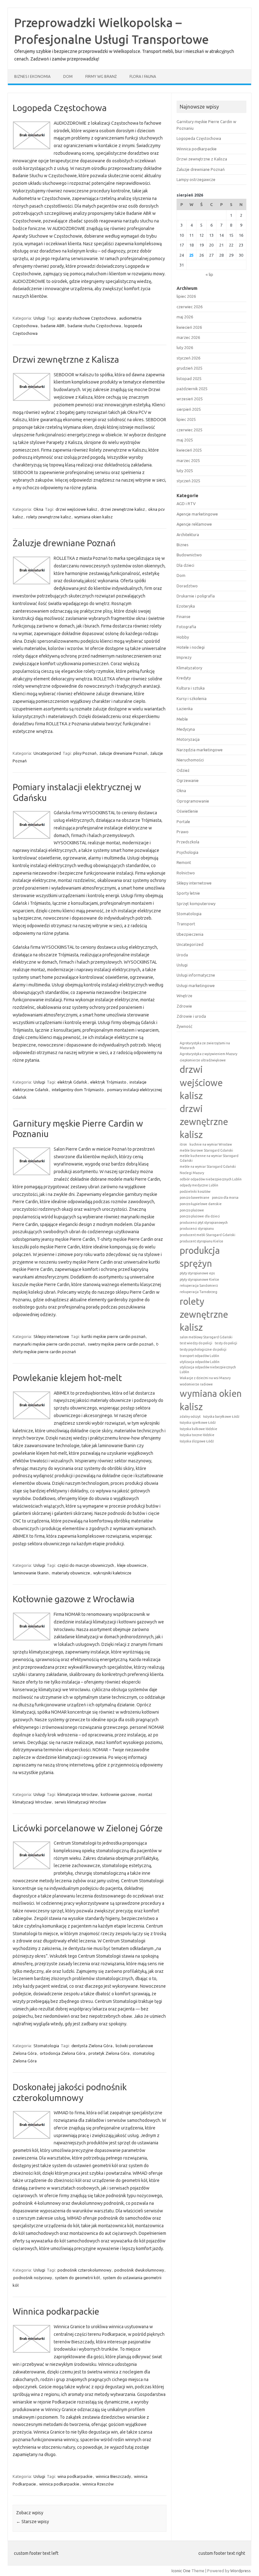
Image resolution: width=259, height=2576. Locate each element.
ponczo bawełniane (195, 1197)
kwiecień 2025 (189, 450)
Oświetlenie (187, 811)
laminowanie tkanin (31, 1573)
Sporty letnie (188, 893)
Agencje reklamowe (194, 524)
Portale (183, 822)
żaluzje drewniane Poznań (123, 753)
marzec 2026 (188, 337)
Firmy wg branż (101, 76)
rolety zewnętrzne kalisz (49, 517)
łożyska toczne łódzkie (197, 1435)
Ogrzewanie (188, 780)
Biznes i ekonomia (32, 76)
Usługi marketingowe (196, 985)
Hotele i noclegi (191, 647)
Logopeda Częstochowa (60, 108)
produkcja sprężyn (200, 1257)
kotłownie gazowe (118, 1794)
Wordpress (241, 2571)
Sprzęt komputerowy (196, 903)
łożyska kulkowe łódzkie (199, 1429)
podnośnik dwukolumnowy (139, 2270)
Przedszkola (188, 842)
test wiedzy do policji (196, 1343)
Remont (184, 862)
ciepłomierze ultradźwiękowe (203, 1060)
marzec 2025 (188, 460)
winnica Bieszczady (113, 2476)
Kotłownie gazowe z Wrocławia (74, 1599)
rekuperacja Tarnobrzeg (199, 1292)
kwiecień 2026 (189, 327)
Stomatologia (46, 2046)
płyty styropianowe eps (197, 1273)
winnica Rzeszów (98, 2484)
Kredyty (184, 678)
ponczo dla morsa (225, 1197)
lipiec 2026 (186, 296)
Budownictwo (189, 555)
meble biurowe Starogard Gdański (206, 1150)
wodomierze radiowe (196, 1384)
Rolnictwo (186, 873)
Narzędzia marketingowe (200, 750)
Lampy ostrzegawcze (196, 179)
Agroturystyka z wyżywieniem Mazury (208, 1054)
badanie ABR (53, 326)
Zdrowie (184, 1006)
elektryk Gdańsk (72, 1082)
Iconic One (181, 2571)
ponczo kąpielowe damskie (201, 1204)
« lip (209, 274)
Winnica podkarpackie (56, 2311)
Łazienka (185, 709)
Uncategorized (47, 753)
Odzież (183, 770)
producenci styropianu (197, 1229)
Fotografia (186, 627)
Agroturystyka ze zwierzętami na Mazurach (205, 1045)
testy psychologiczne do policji (203, 1349)
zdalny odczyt (190, 1416)
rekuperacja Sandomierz (199, 1285)
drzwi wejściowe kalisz (76, 509)
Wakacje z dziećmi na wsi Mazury (205, 1378)
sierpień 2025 (189, 409)
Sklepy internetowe (51, 1336)
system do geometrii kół (77, 2278)
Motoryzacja (188, 739)
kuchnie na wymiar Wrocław (211, 1144)
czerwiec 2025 (190, 430)
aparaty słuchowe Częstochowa (87, 318)
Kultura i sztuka (191, 688)
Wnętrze (184, 996)
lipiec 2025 (186, 419)
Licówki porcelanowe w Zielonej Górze (88, 1828)
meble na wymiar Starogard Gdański (208, 1166)
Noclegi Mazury (192, 1173)
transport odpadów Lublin (199, 1356)
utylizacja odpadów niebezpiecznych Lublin (208, 1369)
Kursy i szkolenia (192, 698)
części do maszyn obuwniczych (86, 1565)
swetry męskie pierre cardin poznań (120, 1344)
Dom (68, 76)
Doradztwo (187, 586)
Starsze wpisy (33, 2522)
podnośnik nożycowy (33, 2278)
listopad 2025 (189, 378)
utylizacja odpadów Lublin (200, 1362)
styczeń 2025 (188, 481)
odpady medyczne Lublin (199, 1185)
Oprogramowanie (193, 801)
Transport (186, 924)
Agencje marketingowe (197, 514)
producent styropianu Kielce (202, 1241)
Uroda (182, 955)
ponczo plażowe (192, 1210)
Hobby (183, 637)
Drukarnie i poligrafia (196, 596)
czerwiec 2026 (190, 307)
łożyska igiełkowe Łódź (198, 1422)
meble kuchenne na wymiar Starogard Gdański (209, 1158)
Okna (38, 509)
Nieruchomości (190, 760)
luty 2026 (185, 347)
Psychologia (187, 852)
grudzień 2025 (190, 368)
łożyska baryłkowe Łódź (221, 1416)
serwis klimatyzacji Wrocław (80, 1802)
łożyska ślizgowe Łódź (197, 1441)
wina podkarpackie (75, 2476)
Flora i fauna (143, 76)
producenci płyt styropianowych (204, 1222)
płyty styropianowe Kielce (199, 1279)
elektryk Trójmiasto (108, 1082)
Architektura (188, 535)
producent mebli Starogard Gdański (208, 1235)
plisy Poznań (85, 753)
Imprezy (184, 657)
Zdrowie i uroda (191, 1016)
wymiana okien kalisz (93, 517)
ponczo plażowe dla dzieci (200, 1216)
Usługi (39, 318)
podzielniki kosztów (195, 1191)
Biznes (183, 545)
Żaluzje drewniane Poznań (64, 543)
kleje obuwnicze (132, 1565)
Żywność (184, 1026)
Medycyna (186, 729)
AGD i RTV (186, 503)
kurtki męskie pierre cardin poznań (113, 1336)
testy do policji (226, 1343)
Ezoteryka (186, 606)
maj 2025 (185, 440)
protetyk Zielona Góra (109, 2053)
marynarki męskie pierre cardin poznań (49, 1344)
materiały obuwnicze (71, 1573)
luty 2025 (185, 471)
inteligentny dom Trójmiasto (78, 1090)
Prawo (183, 832)
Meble (182, 719)
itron (183, 1144)
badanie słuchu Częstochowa (94, 326)
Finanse (184, 616)
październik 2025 (192, 389)
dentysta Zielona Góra (92, 2046)
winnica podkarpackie (59, 2484)
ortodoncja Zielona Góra (63, 2053)
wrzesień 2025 (190, 399)
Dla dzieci (185, 565)
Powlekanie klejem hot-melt (67, 1378)
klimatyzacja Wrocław (78, 1794)
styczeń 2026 (188, 358)
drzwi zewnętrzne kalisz (123, 509)
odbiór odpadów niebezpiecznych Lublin (211, 1179)
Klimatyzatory (189, 668)
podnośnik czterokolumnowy (84, 2270)
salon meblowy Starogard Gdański (206, 1337)
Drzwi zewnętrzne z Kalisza (66, 359)
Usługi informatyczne (196, 975)
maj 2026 (185, 317)
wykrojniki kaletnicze (112, 1573)
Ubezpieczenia (190, 934)
